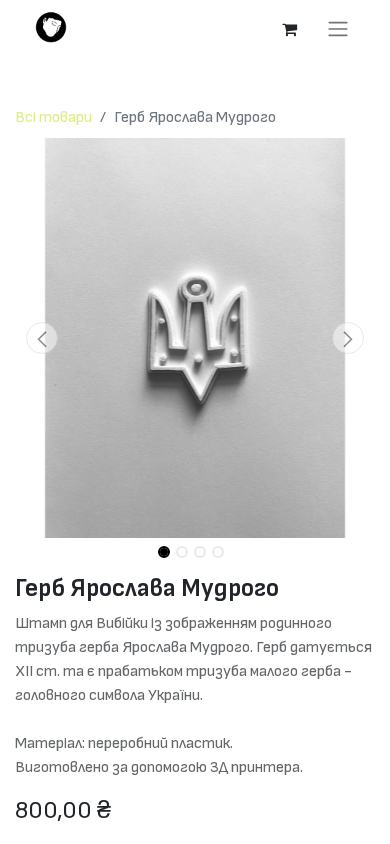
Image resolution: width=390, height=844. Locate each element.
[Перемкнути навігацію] (338, 29)
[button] (42, 338)
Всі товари (53, 117)
